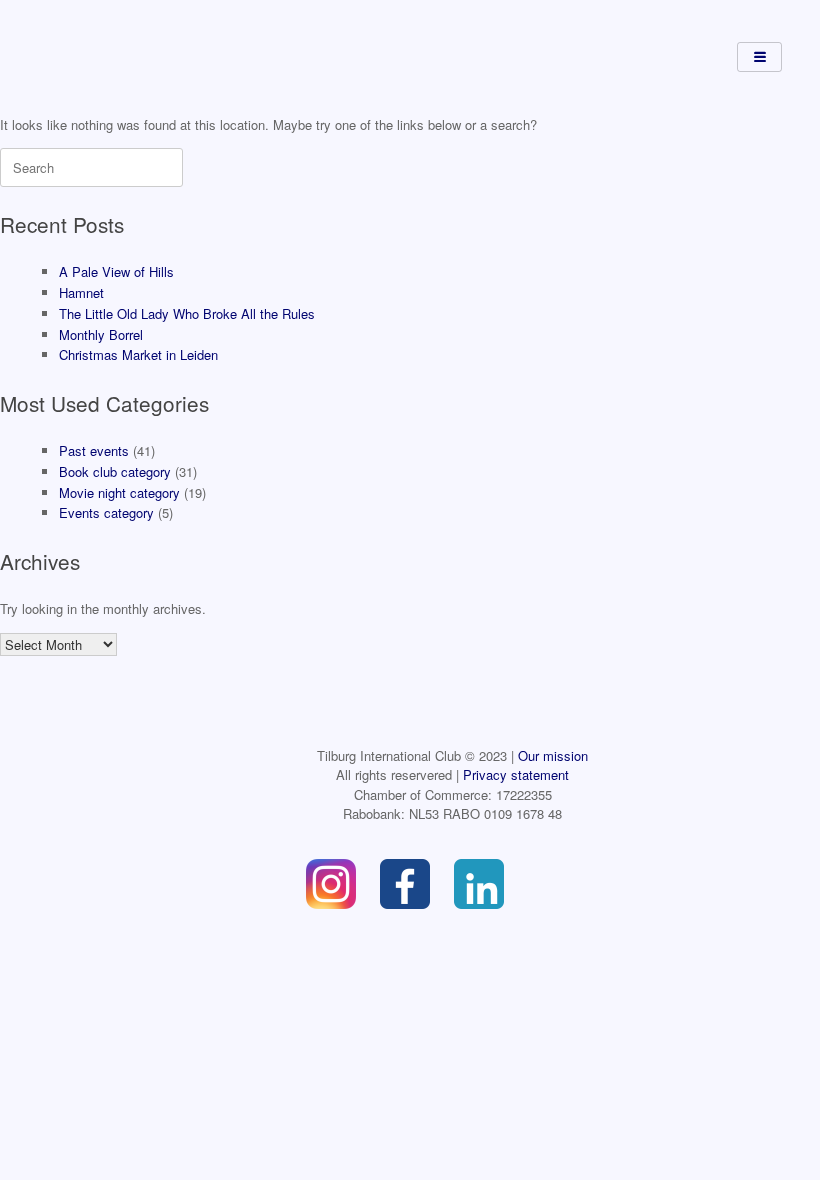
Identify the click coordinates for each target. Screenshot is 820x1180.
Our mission (553, 755)
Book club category (115, 471)
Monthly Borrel (101, 334)
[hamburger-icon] (759, 57)
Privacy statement (516, 774)
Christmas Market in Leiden (138, 354)
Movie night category (119, 492)
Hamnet (81, 292)
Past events (94, 450)
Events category (106, 512)
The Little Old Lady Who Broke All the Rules (187, 313)
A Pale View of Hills (116, 271)
